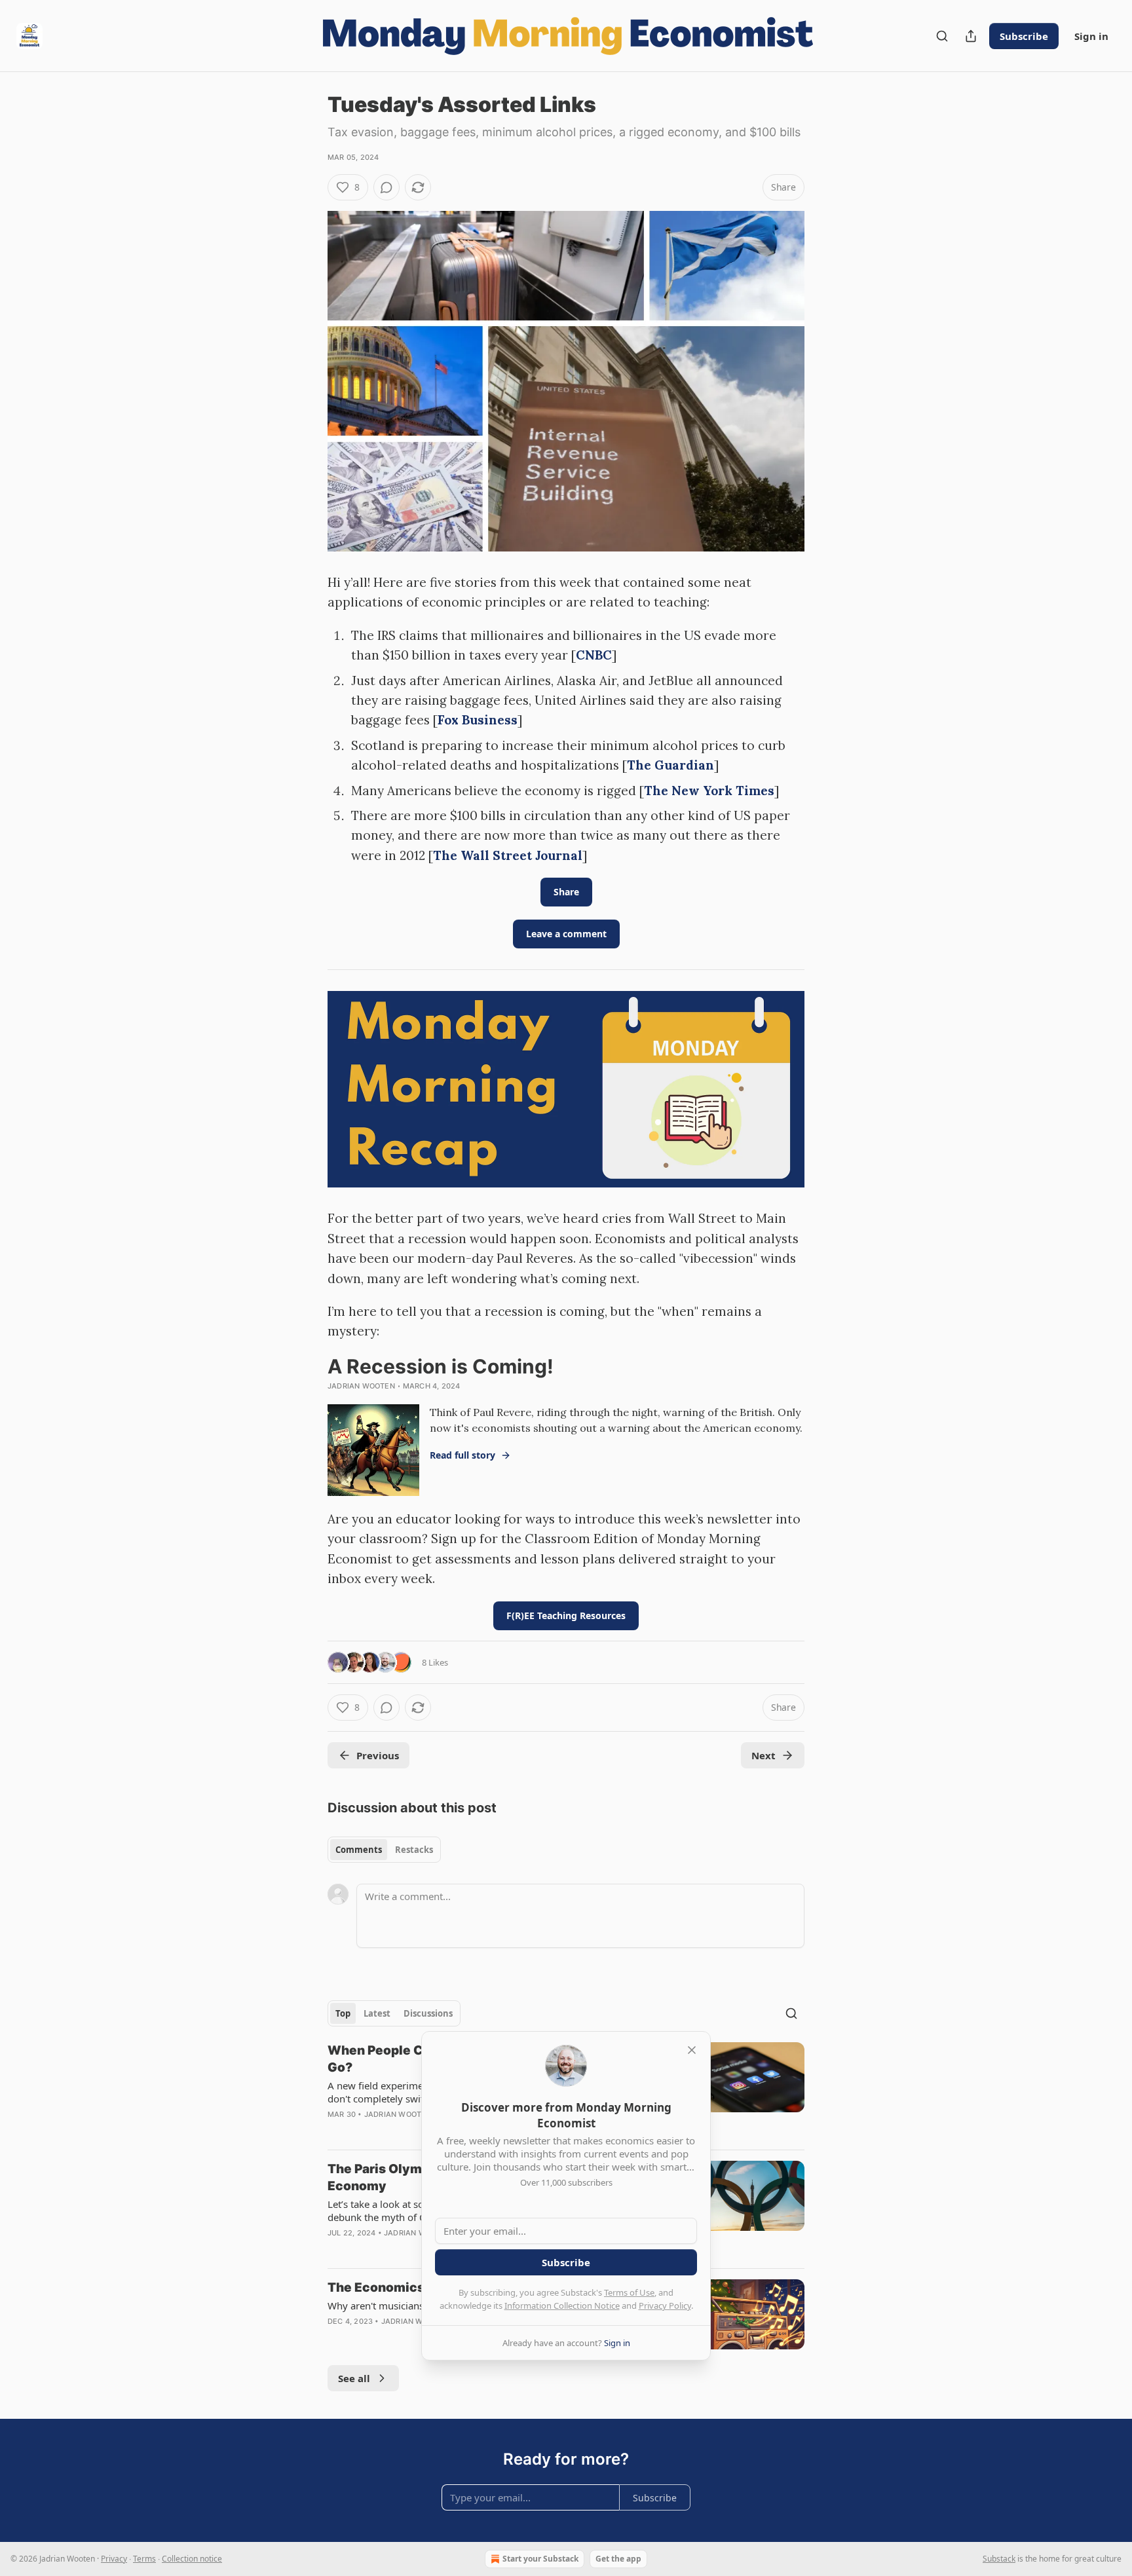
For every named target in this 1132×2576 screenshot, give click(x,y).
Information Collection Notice (562, 2305)
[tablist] (384, 1850)
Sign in (1091, 36)
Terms (144, 2559)
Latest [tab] (377, 2013)
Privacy (114, 2559)
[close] (692, 2050)
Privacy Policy (665, 2305)
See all (354, 2378)
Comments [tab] (359, 1850)
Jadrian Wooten (361, 1386)
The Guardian (670, 765)
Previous (378, 1755)
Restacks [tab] (414, 1850)
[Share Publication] (971, 36)
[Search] (942, 36)
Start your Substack (540, 2559)
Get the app (618, 2559)
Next (764, 1755)
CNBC (594, 655)
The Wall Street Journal (508, 855)
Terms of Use (629, 2292)
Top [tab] (343, 2013)
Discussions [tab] (428, 2013)
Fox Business (478, 720)
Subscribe (1024, 36)
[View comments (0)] (387, 187)
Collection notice (192, 2559)
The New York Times (709, 791)
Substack (999, 2559)
